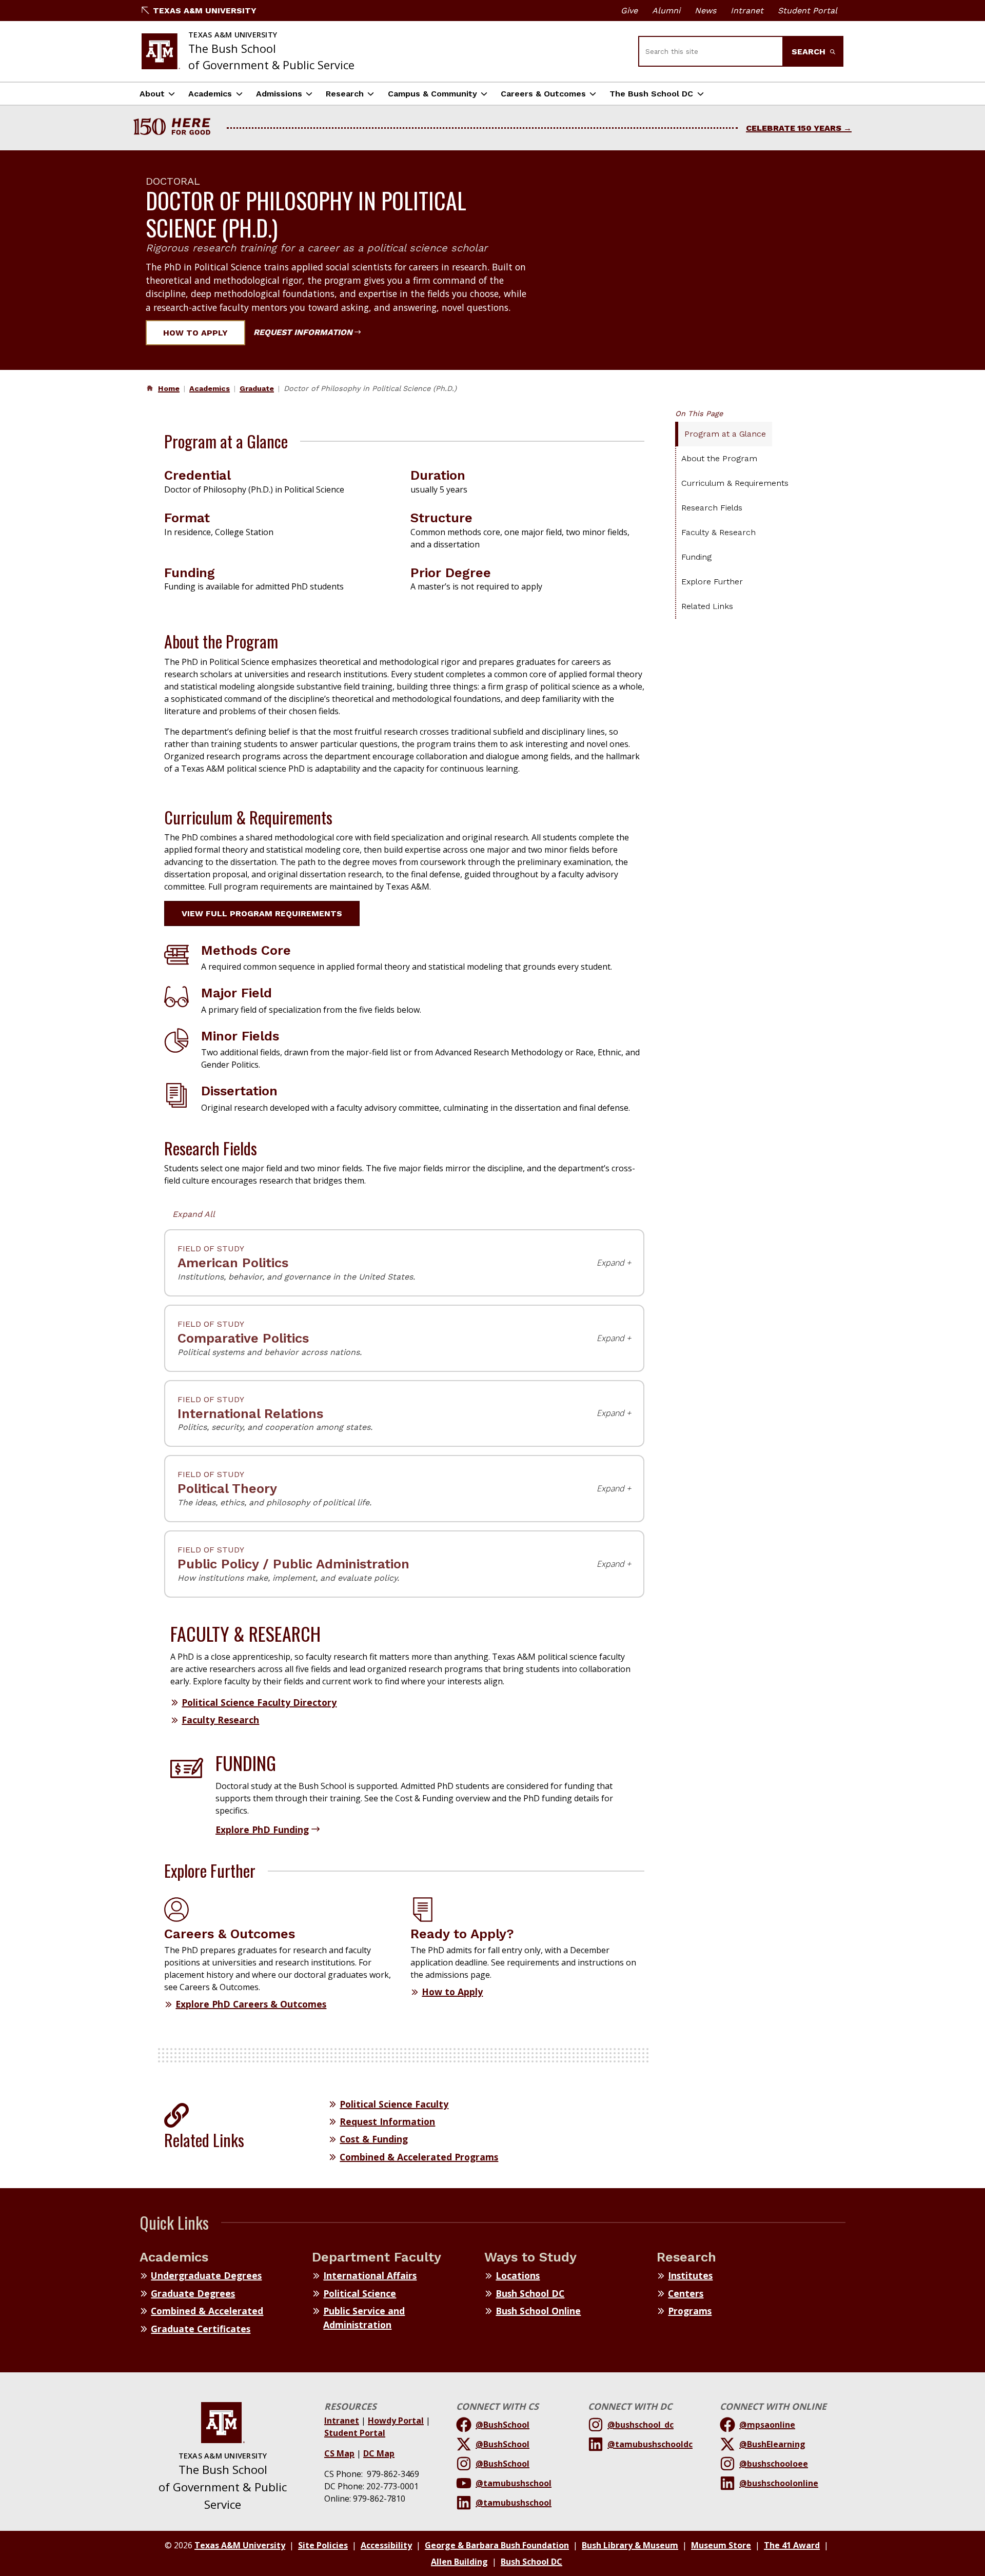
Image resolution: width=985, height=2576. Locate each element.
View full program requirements (262, 913)
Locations (518, 2275)
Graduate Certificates (201, 2329)
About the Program (719, 458)
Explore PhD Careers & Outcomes (251, 2004)
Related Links (707, 606)
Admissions (279, 94)
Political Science (360, 2293)
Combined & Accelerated (207, 2311)
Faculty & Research (718, 532)
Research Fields (712, 508)
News (705, 11)
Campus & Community (432, 94)
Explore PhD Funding (262, 1830)
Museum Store (721, 2545)
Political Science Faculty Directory (259, 1702)
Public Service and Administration (364, 2317)
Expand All (194, 1214)
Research (345, 94)
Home (169, 388)
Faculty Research (220, 1720)
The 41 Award (792, 2545)
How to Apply (195, 333)
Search (810, 52)
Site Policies (323, 2545)
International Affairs (370, 2275)
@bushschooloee (774, 2464)
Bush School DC (530, 2293)
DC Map (379, 2453)
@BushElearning (772, 2444)
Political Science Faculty (394, 2104)
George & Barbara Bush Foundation (497, 2545)
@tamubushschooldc (650, 2444)
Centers (686, 2293)
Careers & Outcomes (543, 94)
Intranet (747, 11)
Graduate (257, 388)
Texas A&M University (205, 11)
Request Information (303, 332)
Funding (696, 557)
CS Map (339, 2453)
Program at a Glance (725, 434)
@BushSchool (503, 2425)
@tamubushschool (514, 2483)
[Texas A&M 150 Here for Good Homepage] (176, 128)
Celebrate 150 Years (794, 128)
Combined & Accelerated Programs (419, 2157)
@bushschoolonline (779, 2483)
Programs (690, 2311)
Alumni (666, 11)
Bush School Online (538, 2311)
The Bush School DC (651, 94)
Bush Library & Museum (630, 2545)
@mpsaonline (767, 2425)
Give (629, 11)
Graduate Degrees (193, 2293)
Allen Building (459, 2562)
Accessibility (386, 2545)
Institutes (690, 2275)
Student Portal (807, 11)
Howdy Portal (396, 2421)
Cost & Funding (374, 2139)
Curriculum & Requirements (735, 483)
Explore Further (712, 582)
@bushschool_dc (641, 2425)
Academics (210, 94)
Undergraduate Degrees (206, 2275)
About (152, 94)
